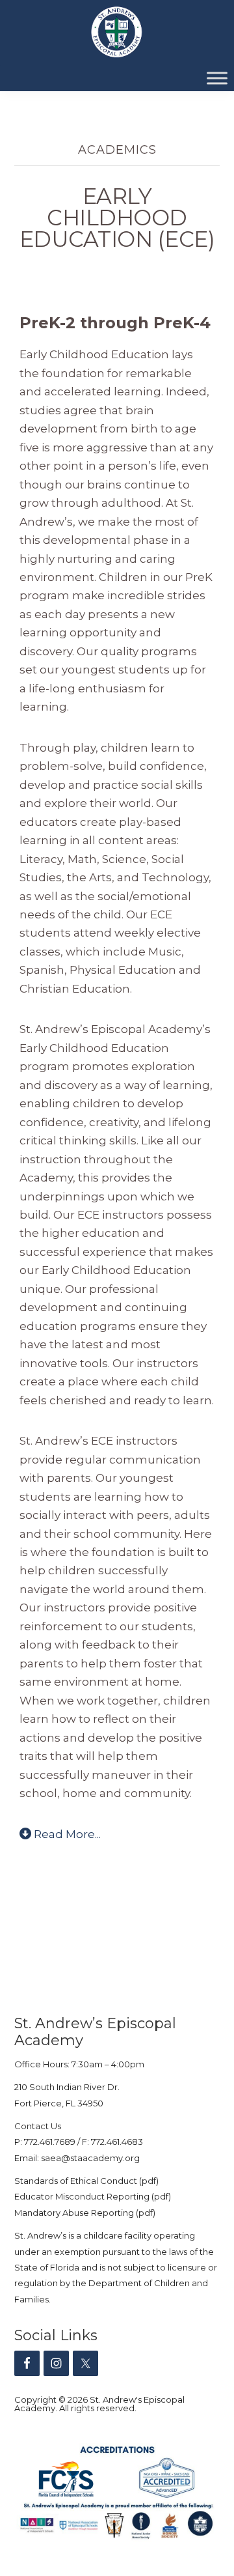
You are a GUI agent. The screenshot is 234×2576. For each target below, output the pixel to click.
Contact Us (38, 2126)
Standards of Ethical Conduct (76, 2181)
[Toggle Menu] (217, 78)
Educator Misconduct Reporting (82, 2196)
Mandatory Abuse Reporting (75, 2213)
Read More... (67, 1834)
